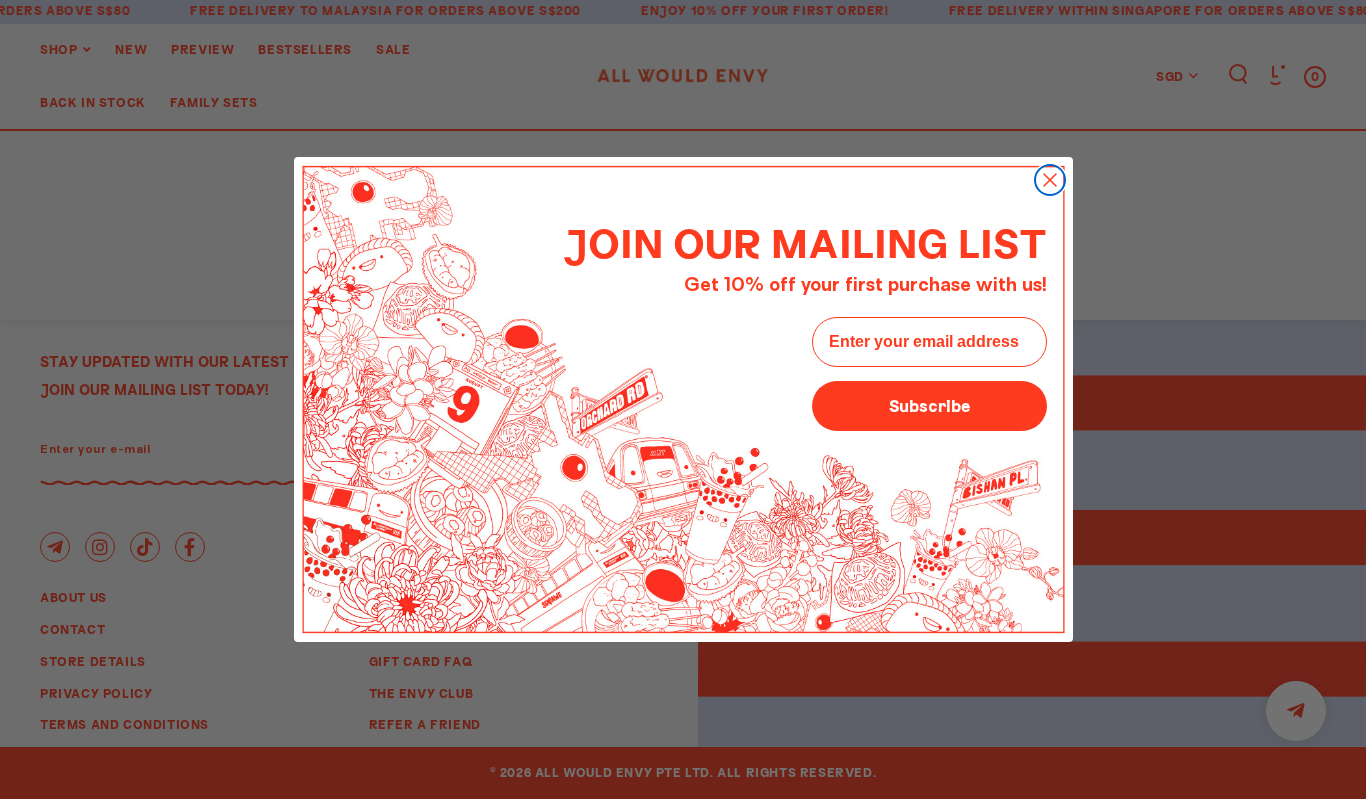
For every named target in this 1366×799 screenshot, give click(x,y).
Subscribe (929, 405)
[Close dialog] (1050, 180)
